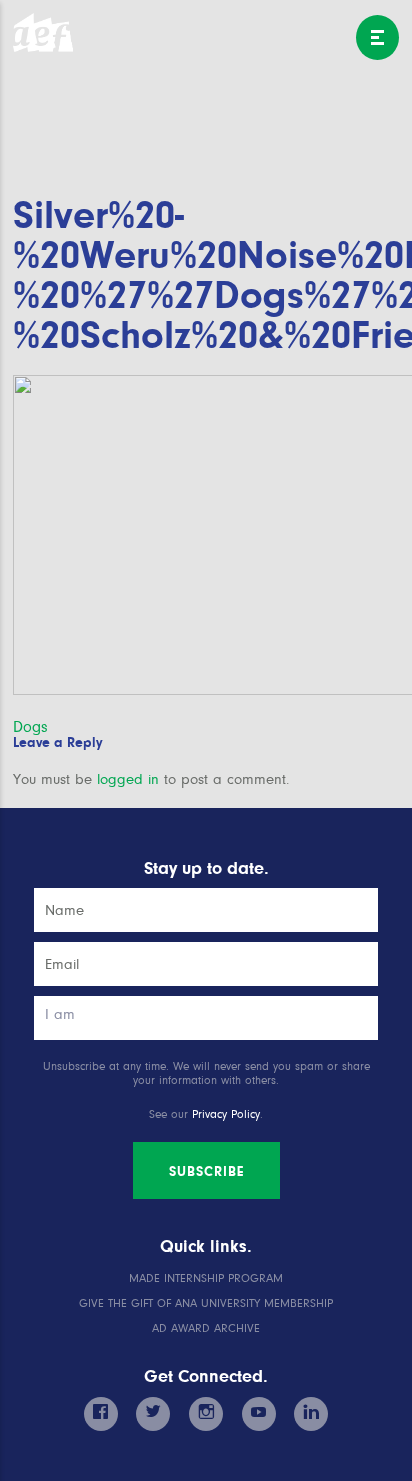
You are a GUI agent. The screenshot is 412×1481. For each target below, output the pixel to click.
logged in (128, 779)
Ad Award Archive (206, 1328)
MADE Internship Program (206, 1278)
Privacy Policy (226, 1114)
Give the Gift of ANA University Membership (206, 1303)
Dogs (30, 727)
